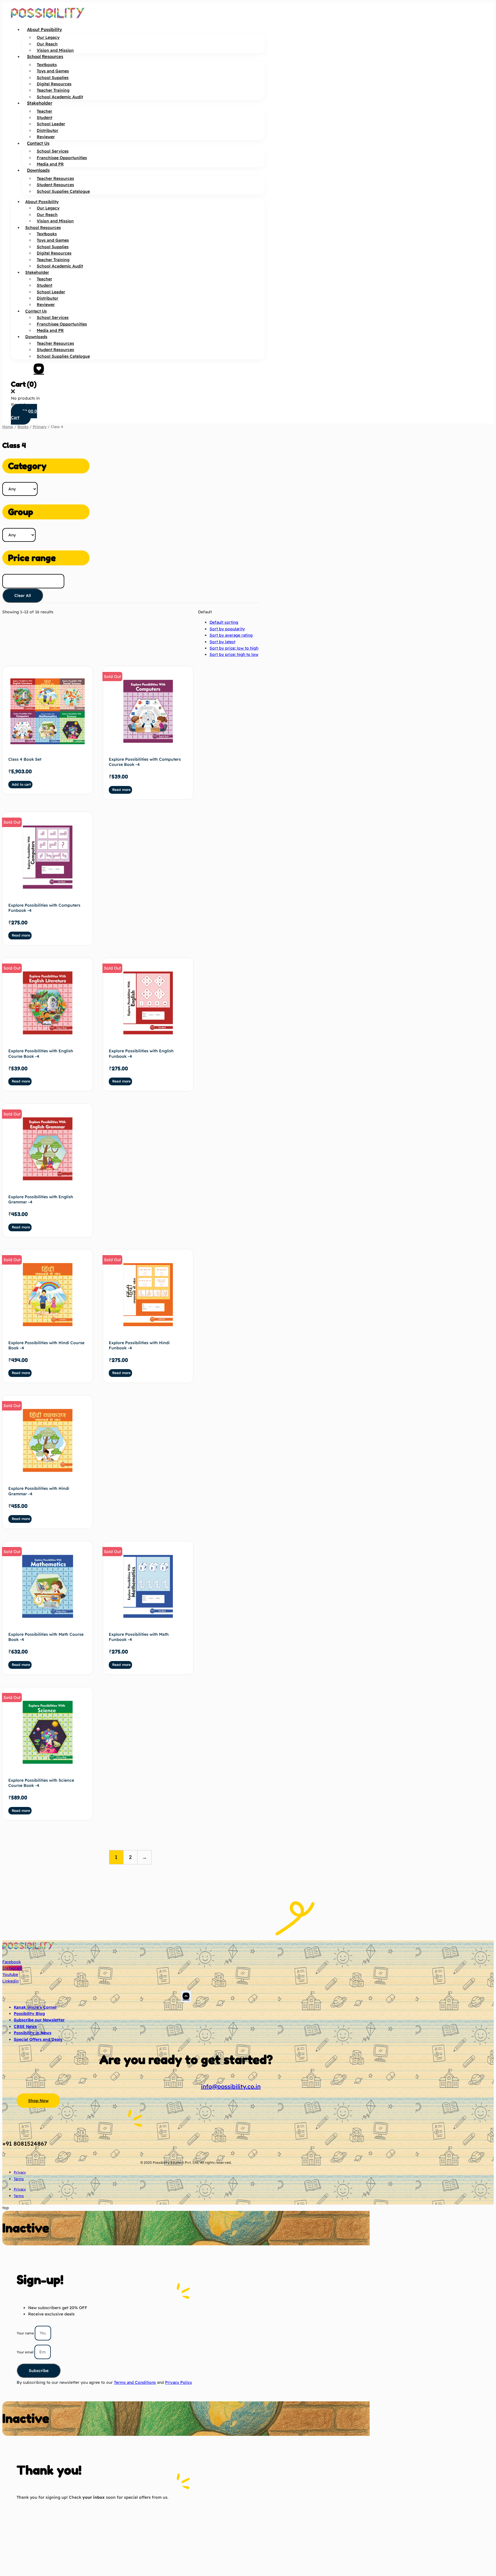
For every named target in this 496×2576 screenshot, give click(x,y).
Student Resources (55, 185)
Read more (121, 790)
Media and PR (50, 164)
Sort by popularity (227, 629)
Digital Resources (54, 84)
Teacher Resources (55, 178)
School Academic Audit (60, 97)
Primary (40, 427)
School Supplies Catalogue (63, 191)
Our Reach (47, 44)
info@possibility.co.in (231, 2086)
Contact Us (38, 143)
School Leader (51, 124)
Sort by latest (222, 642)
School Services (53, 151)
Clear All (23, 596)
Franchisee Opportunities (62, 158)
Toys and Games (53, 71)
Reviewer (46, 137)
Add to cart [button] (21, 784)
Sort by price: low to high (234, 648)
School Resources (45, 56)
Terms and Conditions (135, 2382)
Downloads (38, 170)
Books (23, 427)
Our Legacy (48, 37)
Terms (19, 2179)
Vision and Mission (55, 50)
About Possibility (44, 29)
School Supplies (53, 78)
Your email (26, 2352)
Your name (26, 2333)
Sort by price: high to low (234, 654)
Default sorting (224, 622)
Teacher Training (53, 90)
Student (44, 117)
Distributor (48, 130)
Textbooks (47, 65)
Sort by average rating (231, 635)
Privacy (20, 2172)
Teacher (44, 111)
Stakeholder (40, 103)
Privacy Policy (179, 2382)
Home (8, 427)
